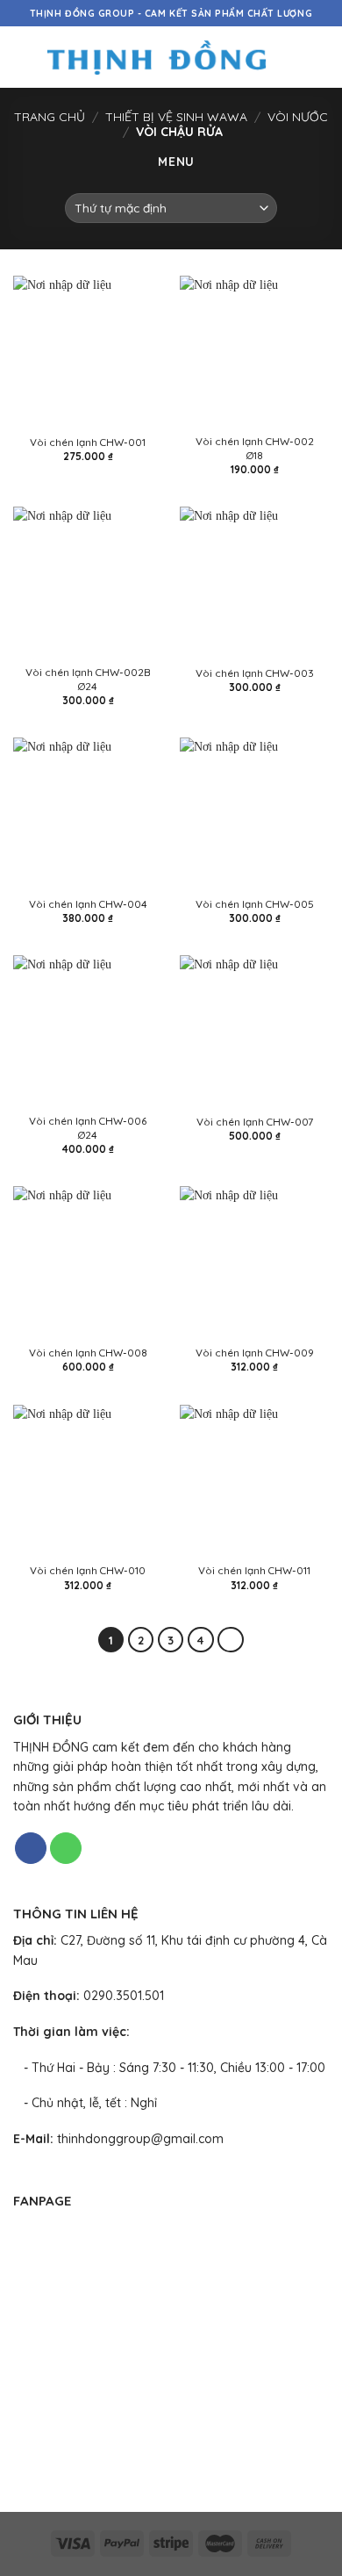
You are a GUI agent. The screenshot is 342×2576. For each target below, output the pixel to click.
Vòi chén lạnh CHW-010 (88, 1570)
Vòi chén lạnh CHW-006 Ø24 (88, 1127)
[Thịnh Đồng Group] (157, 57)
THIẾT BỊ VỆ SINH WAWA (176, 117)
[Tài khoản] (290, 57)
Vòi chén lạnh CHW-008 (88, 1353)
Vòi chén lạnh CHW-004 (88, 904)
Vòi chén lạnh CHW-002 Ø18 (255, 448)
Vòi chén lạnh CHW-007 (255, 1122)
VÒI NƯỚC (298, 117)
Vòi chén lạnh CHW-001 (88, 442)
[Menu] (22, 57)
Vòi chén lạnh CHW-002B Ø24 (88, 679)
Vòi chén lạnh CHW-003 (255, 673)
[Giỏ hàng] (320, 57)
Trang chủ (50, 117)
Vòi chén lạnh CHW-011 (254, 1570)
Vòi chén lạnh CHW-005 (255, 904)
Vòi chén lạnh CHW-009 (255, 1353)
